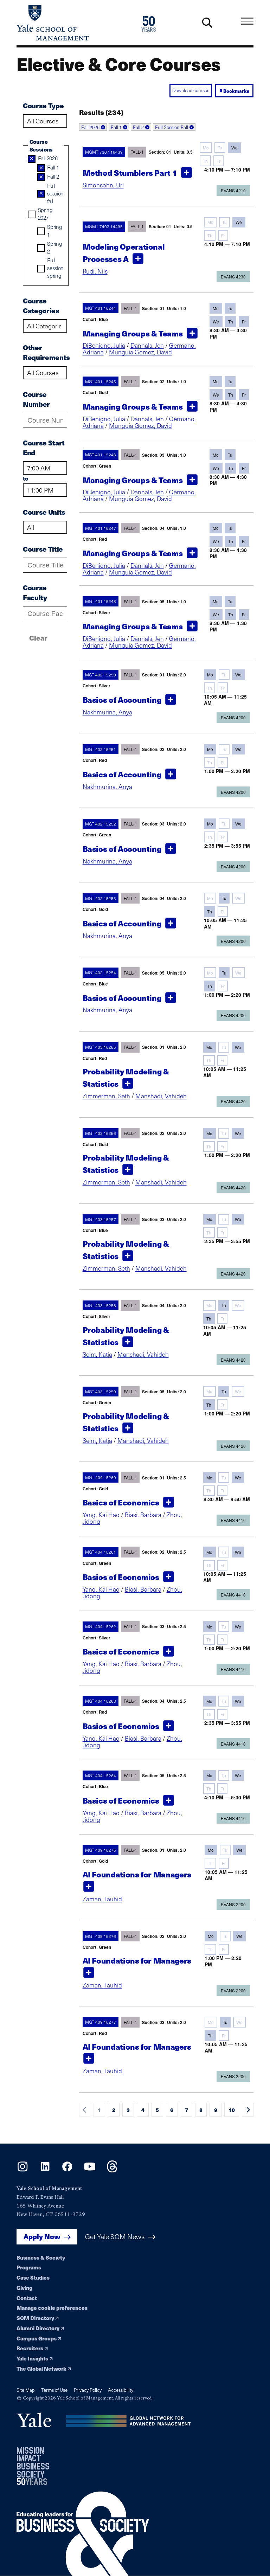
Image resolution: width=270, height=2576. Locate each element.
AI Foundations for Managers (137, 1874)
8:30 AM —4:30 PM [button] (228, 333)
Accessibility (121, 2390)
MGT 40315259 (101, 1392)
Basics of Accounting (122, 700)
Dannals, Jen (147, 345)
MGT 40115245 (101, 381)
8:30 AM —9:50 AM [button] (227, 1499)
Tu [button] (220, 147)
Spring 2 (54, 247)
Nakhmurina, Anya (107, 712)
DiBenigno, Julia (104, 345)
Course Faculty (35, 593)
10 (232, 2110)
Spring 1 (54, 230)
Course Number (36, 399)
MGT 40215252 (101, 824)
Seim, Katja (97, 1354)
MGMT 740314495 (104, 226)
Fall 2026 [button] (90, 127)
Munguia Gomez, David (140, 352)
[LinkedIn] (45, 2170)
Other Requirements (45, 352)
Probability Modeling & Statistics (126, 1077)
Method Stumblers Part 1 (130, 173)
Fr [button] (218, 161)
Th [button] (205, 161)
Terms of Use (54, 2390)
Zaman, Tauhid (102, 1899)
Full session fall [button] (172, 127)
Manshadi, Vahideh (161, 1096)
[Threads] (112, 2170)
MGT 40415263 (101, 1701)
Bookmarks (236, 91)
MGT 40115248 (101, 602)
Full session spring (55, 268)
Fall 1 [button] (116, 127)
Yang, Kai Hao (101, 1515)
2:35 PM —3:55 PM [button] (227, 846)
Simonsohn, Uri (103, 185)
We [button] (234, 147)
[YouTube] (90, 2170)
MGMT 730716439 (104, 152)
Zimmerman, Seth (106, 1096)
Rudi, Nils (95, 271)
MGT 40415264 (101, 1775)
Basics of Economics (121, 1503)
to (25, 478)
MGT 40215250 (101, 675)
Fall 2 (53, 176)
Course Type (43, 106)
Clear (38, 638)
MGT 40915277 (101, 2022)
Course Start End (44, 448)
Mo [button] (206, 147)
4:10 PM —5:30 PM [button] (227, 1797)
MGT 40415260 (101, 1478)
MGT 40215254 (101, 973)
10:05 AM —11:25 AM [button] (225, 700)
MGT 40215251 (101, 749)
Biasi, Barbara (143, 1515)
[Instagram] (23, 2170)
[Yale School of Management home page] (76, 23)
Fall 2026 (48, 158)
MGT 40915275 (101, 1850)
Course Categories (41, 306)
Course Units (44, 512)
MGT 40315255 (101, 1047)
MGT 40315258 (101, 1305)
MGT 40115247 (101, 528)
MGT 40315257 (101, 1219)
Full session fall (55, 193)
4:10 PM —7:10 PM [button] (227, 170)
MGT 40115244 (101, 308)
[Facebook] (67, 2170)
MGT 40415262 (101, 1626)
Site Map (26, 2390)
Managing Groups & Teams (133, 333)
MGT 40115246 (101, 455)
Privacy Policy (88, 2390)
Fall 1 (53, 167)
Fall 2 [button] (138, 127)
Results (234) (101, 112)
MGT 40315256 (101, 1133)
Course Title (43, 549)
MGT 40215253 (101, 898)
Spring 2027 (45, 214)
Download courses (191, 90)
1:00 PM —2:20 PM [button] (227, 771)
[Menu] (247, 21)
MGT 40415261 (101, 1552)
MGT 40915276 (101, 1936)
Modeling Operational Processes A (124, 253)
